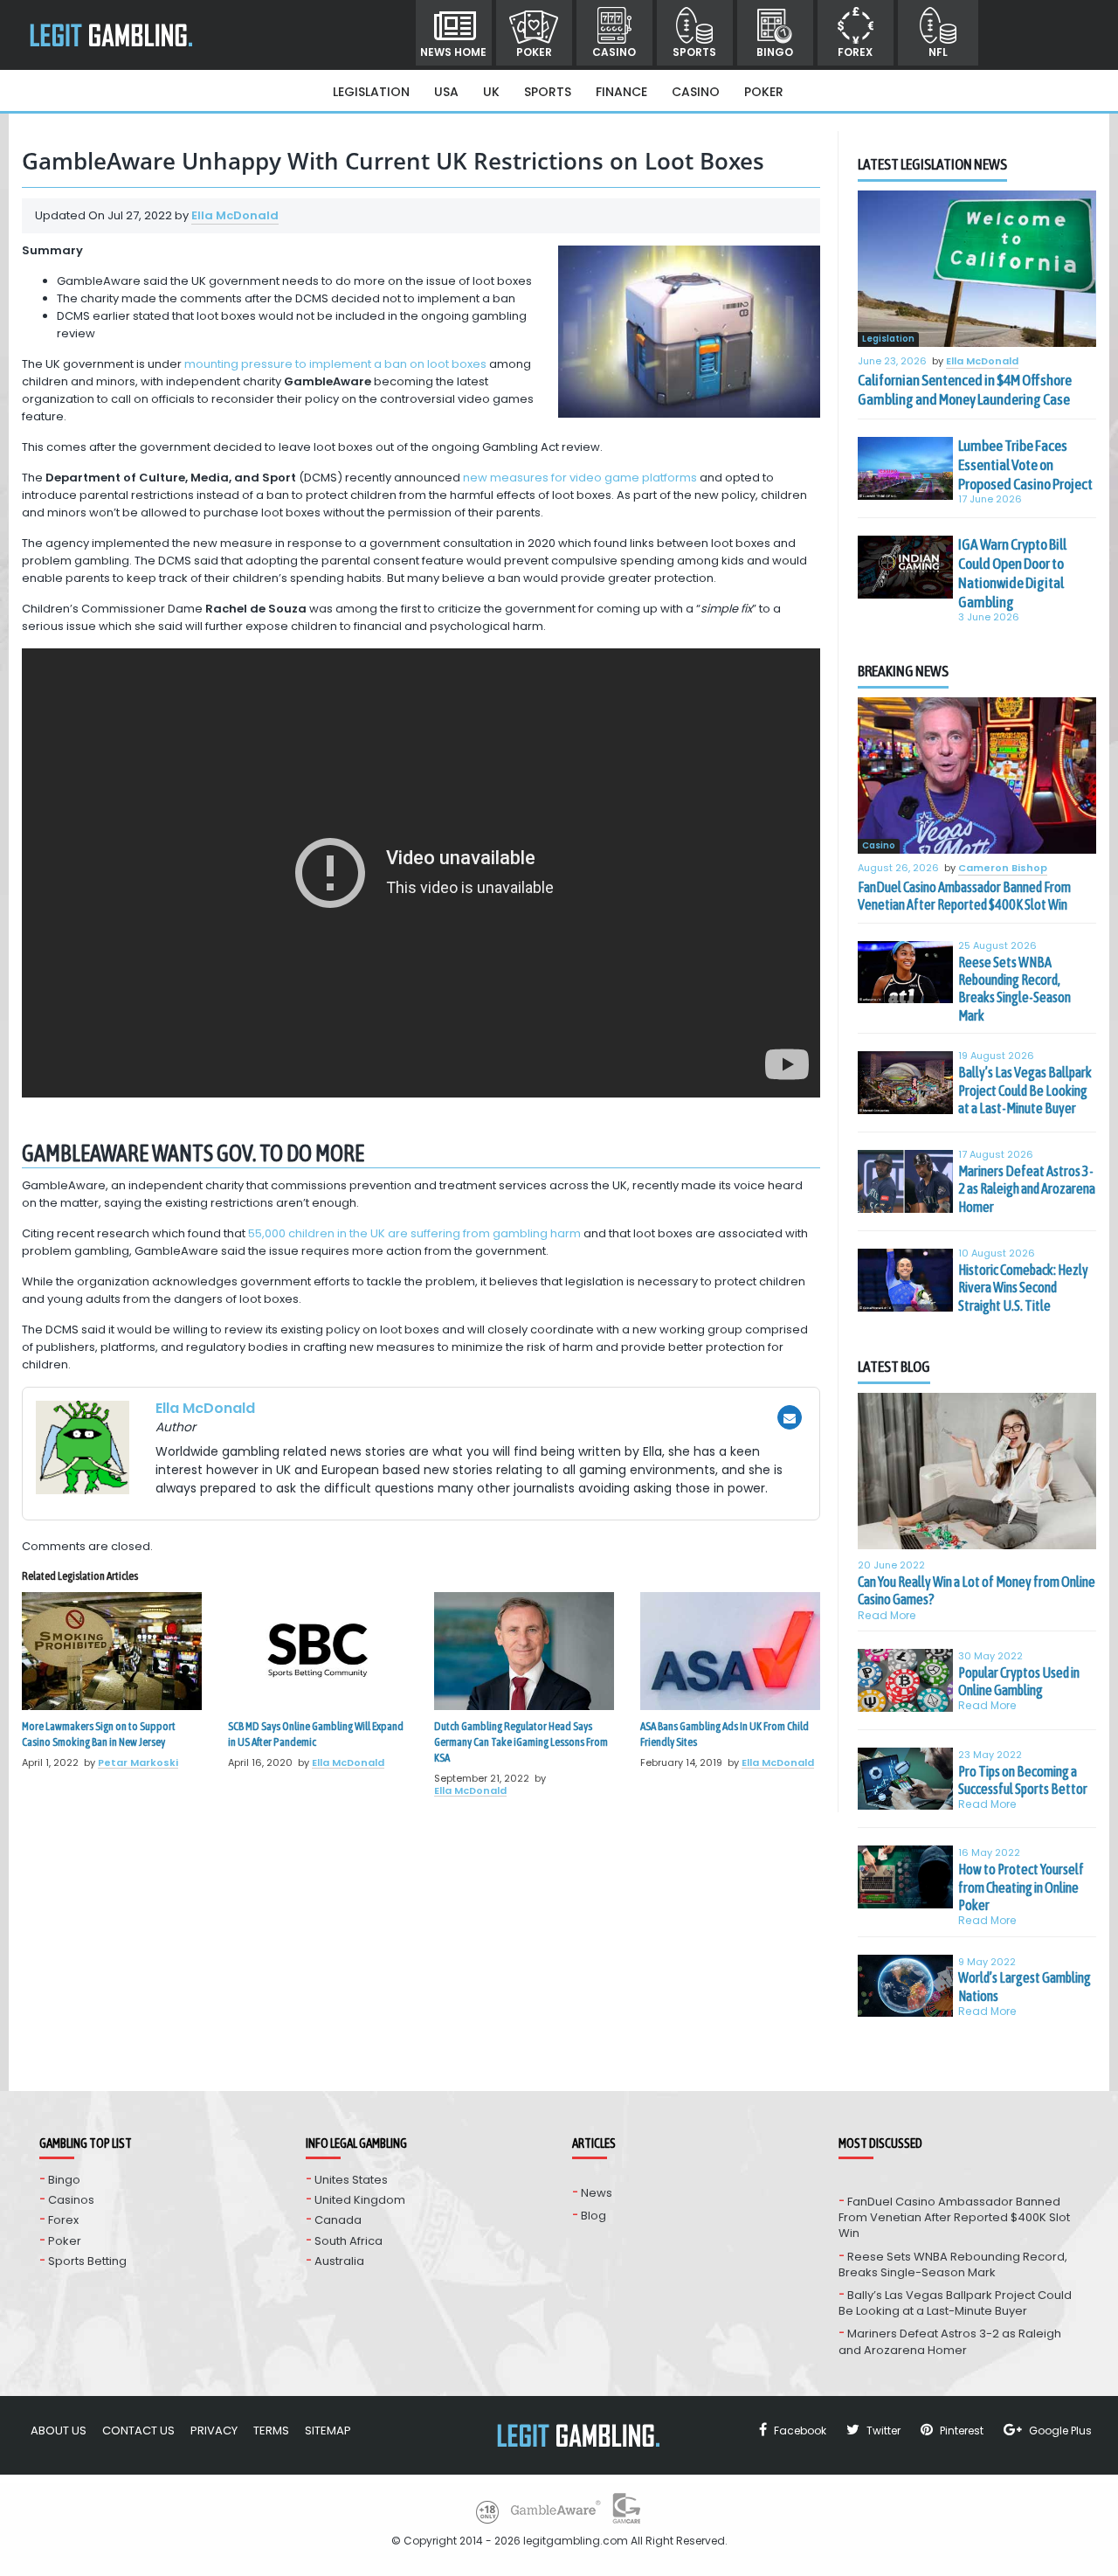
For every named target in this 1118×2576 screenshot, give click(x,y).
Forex (855, 52)
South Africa (349, 2241)
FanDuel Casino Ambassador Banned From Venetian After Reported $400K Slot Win (964, 896)
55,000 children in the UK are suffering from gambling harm (414, 1233)
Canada (338, 2220)
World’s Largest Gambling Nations (1025, 1986)
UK (491, 92)
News (597, 2193)
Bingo (775, 52)
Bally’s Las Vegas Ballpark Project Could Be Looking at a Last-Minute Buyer (1025, 1090)
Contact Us (138, 2431)
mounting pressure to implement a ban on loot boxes (335, 364)
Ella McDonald (235, 215)
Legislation (371, 92)
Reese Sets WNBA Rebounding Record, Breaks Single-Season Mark (1014, 989)
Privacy (214, 2431)
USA (446, 92)
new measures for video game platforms (580, 478)
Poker (534, 52)
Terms (271, 2431)
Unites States (351, 2180)
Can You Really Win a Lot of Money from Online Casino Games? (977, 1590)
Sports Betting (87, 2261)
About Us (59, 2431)
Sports (694, 52)
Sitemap (328, 2431)
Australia (339, 2261)
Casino (614, 52)
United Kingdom (360, 2200)
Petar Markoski (138, 1762)
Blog (594, 2216)
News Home (453, 52)
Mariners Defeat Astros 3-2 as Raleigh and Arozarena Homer (1027, 1189)
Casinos (71, 2200)
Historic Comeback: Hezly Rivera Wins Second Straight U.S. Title (1023, 1288)
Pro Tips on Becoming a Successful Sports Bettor (1023, 1780)
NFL (938, 52)
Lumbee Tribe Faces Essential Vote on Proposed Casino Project (1025, 465)
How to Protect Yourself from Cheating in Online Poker (1021, 1887)
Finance (621, 92)
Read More (887, 1615)
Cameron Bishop (1003, 869)
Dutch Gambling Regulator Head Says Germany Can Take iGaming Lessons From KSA (521, 1742)
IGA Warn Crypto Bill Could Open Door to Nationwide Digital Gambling (1012, 573)
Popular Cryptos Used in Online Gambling (1019, 1681)
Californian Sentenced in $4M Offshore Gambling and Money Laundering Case (965, 390)
